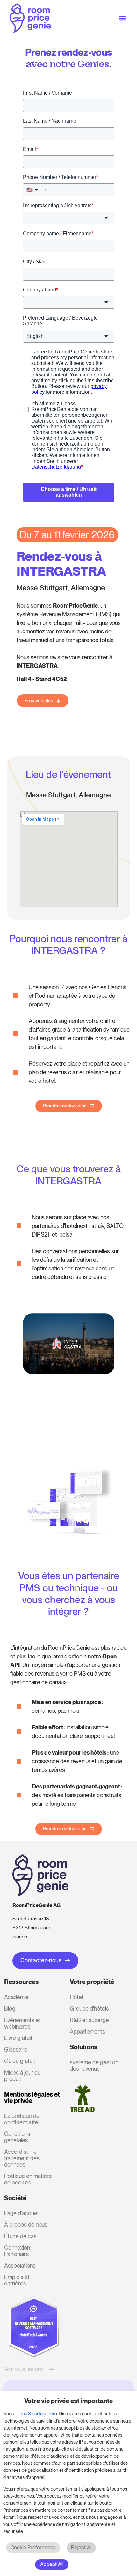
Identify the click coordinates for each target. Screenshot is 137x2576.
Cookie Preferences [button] (33, 2547)
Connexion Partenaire (17, 2251)
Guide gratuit (20, 2061)
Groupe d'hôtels (89, 2009)
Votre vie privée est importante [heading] (68, 2401)
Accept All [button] (52, 2564)
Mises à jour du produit (22, 2076)
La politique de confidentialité (22, 2119)
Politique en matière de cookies (28, 2179)
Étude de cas (20, 2236)
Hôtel (76, 1997)
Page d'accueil (22, 2213)
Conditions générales (17, 2137)
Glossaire (16, 2049)
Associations (20, 2266)
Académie (16, 1997)
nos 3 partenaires (37, 2414)
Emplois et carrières (17, 2280)
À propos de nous (26, 2225)
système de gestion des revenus (94, 2065)
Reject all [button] (81, 2547)
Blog (10, 2009)
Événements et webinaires (22, 2023)
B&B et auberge (89, 2020)
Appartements (87, 2032)
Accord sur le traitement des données (22, 2158)
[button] (122, 18)
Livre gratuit (18, 2038)
